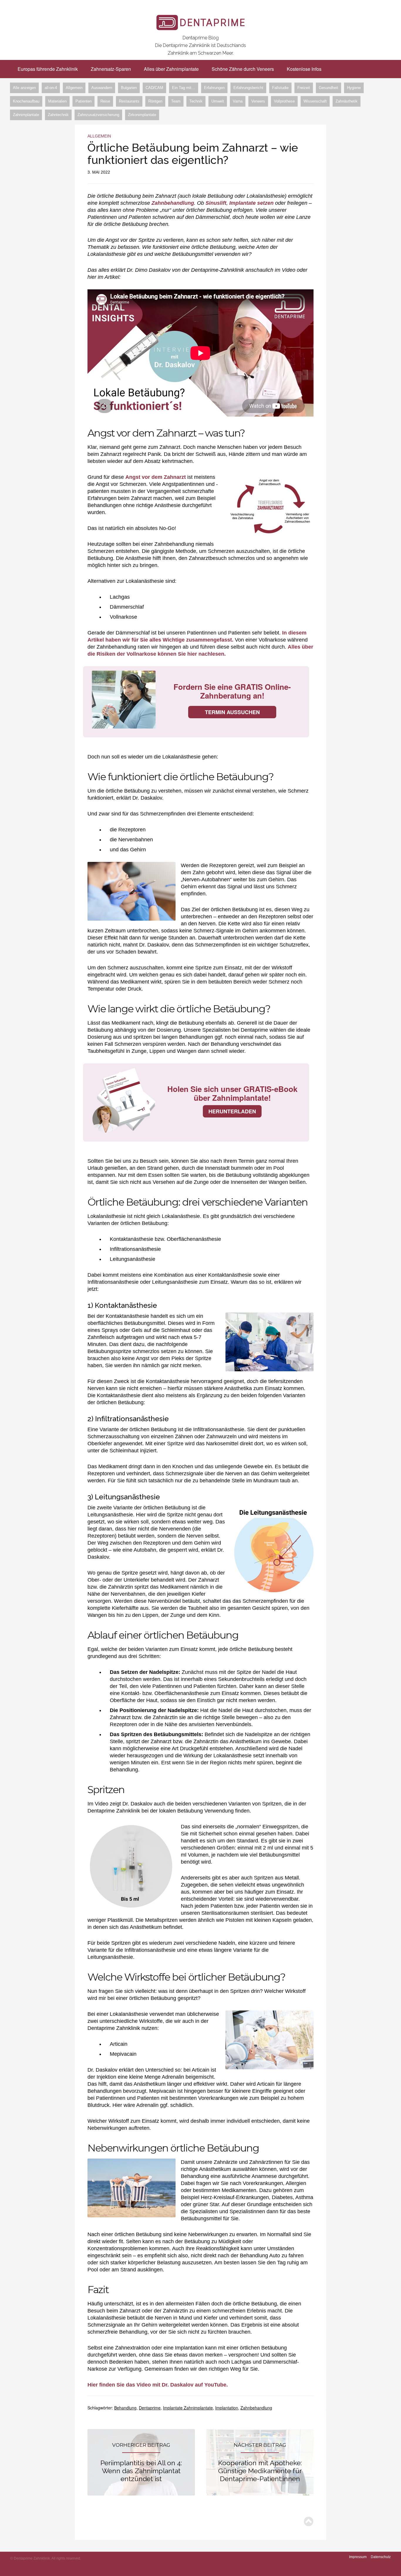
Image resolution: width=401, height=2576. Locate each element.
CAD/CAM (154, 88)
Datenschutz (381, 2557)
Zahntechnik (58, 115)
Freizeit (304, 88)
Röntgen (155, 101)
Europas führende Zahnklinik (48, 69)
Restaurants (129, 101)
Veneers (258, 101)
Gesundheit (328, 88)
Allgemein (74, 88)
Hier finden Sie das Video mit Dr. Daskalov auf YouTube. (158, 2385)
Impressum (358, 2557)
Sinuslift (216, 203)
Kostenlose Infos (304, 69)
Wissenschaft (315, 101)
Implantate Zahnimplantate (188, 2408)
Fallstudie (280, 88)
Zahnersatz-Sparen (111, 69)
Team (176, 101)
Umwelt (218, 101)
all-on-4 (51, 88)
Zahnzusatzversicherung (98, 115)
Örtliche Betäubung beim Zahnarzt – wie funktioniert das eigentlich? (193, 154)
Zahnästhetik (347, 101)
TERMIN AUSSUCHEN (232, 712)
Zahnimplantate (26, 115)
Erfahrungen (214, 88)
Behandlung (125, 2408)
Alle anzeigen (24, 88)
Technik (196, 101)
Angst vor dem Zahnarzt (156, 477)
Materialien (57, 101)
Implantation (227, 2408)
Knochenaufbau (26, 101)
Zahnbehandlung (173, 203)
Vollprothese (284, 101)
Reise (105, 101)
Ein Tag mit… (184, 88)
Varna (238, 101)
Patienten (84, 101)
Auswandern (102, 88)
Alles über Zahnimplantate (171, 69)
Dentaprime (150, 2408)
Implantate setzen (251, 203)
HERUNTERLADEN (232, 1111)
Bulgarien (129, 88)
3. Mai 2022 (99, 172)
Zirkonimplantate (142, 115)
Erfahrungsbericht (248, 88)
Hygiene (354, 88)
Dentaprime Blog (201, 38)
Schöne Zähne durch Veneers (243, 69)
